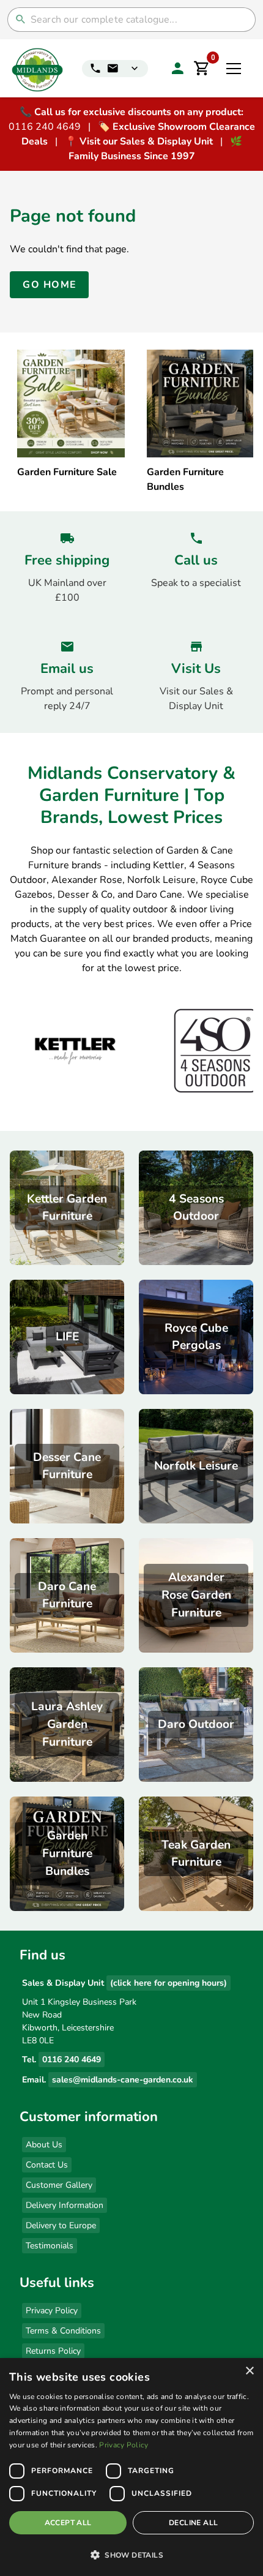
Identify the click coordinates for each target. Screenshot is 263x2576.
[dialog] (131, 2467)
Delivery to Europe (61, 2225)
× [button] (249, 2371)
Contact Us (47, 2165)
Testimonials (50, 2246)
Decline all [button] (193, 2523)
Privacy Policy (52, 2311)
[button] (131, 2555)
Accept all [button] (68, 2523)
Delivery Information (65, 2205)
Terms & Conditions (63, 2331)
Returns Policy (53, 2351)
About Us (44, 2145)
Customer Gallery (59, 2185)
